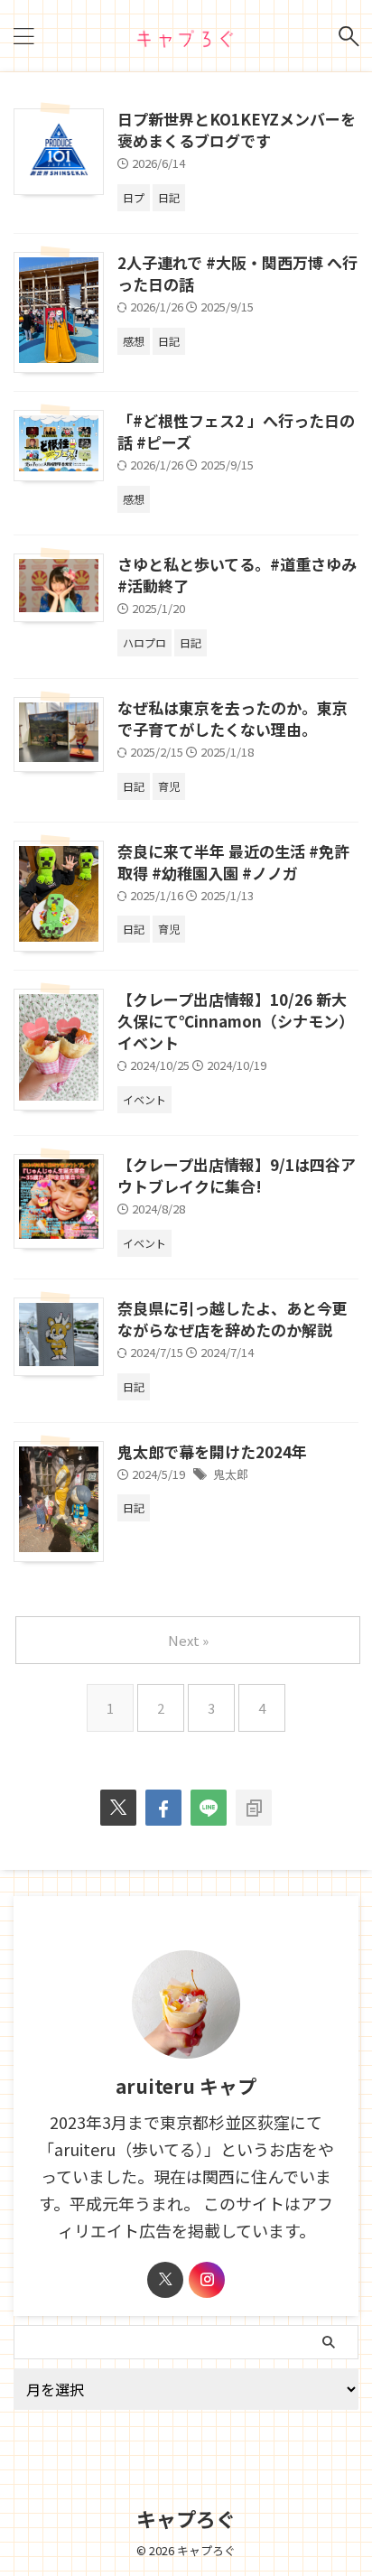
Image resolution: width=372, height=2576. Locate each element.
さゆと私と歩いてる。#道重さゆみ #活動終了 (237, 575)
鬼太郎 (231, 1474)
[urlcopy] (254, 1808)
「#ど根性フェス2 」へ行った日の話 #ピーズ (236, 431)
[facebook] (163, 1808)
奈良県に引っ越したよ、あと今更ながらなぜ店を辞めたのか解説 (232, 1319)
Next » (188, 1640)
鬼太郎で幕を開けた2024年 (212, 1451)
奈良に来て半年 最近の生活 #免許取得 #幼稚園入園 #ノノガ (233, 862)
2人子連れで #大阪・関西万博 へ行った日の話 (237, 273)
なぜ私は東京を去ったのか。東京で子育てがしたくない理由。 (232, 718)
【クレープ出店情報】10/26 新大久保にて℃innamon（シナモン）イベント (236, 1021)
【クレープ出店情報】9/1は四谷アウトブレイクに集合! (237, 1175)
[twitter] (118, 1808)
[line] (209, 1808)
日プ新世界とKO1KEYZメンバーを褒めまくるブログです (237, 130)
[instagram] (207, 2280)
